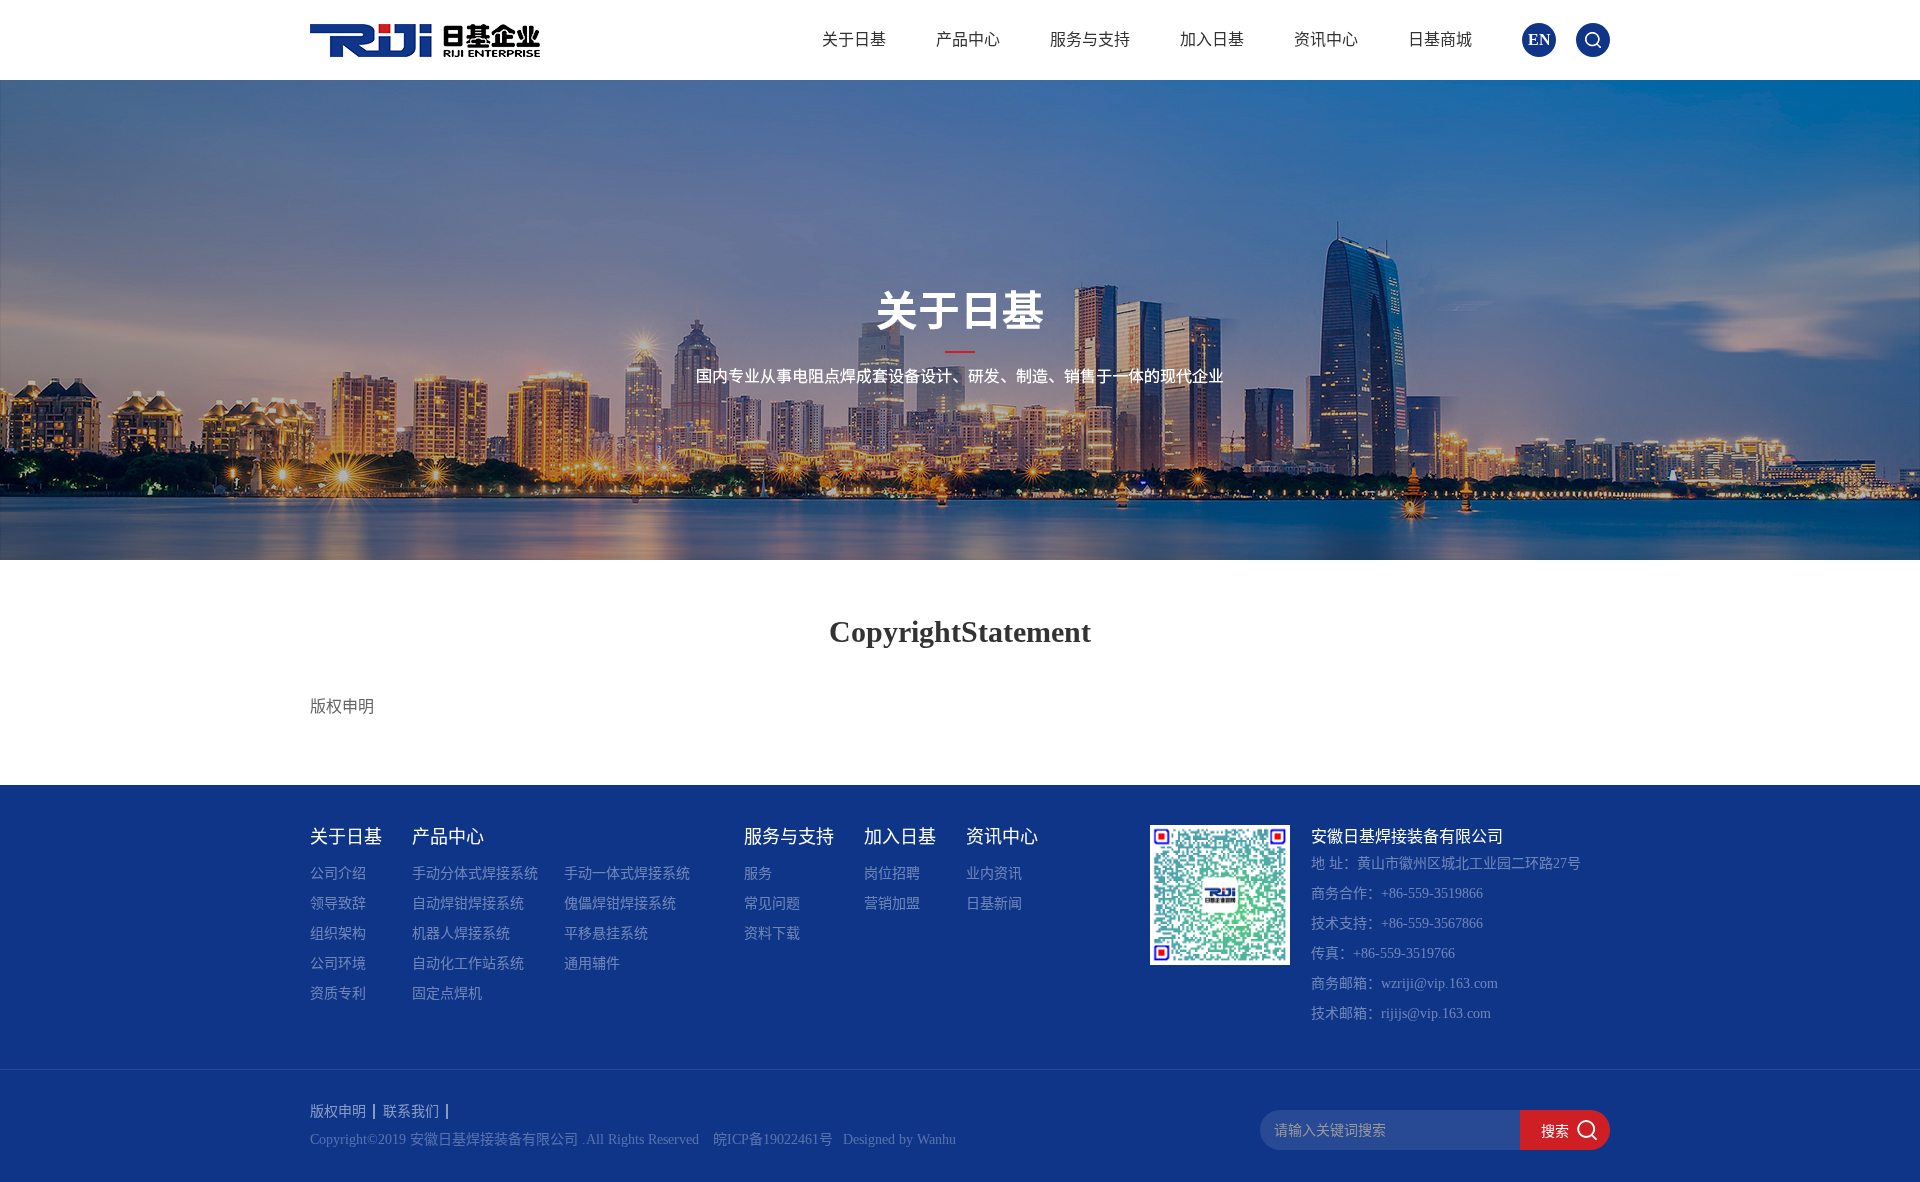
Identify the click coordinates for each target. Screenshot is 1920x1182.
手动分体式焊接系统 (475, 873)
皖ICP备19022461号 (773, 1139)
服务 (758, 873)
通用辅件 (592, 963)
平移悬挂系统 (606, 933)
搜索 (1555, 1131)
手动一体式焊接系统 (627, 873)
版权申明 (338, 1111)
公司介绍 (338, 873)
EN (1539, 39)
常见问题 (772, 903)
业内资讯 (994, 873)
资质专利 (338, 993)
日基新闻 (994, 903)
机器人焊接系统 (461, 933)
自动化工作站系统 (468, 963)
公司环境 (338, 963)
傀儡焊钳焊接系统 (620, 903)
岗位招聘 (892, 873)
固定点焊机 (447, 993)
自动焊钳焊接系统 (468, 903)
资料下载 (772, 933)
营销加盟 (892, 903)
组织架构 (338, 933)
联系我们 (411, 1111)
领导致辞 (338, 903)
